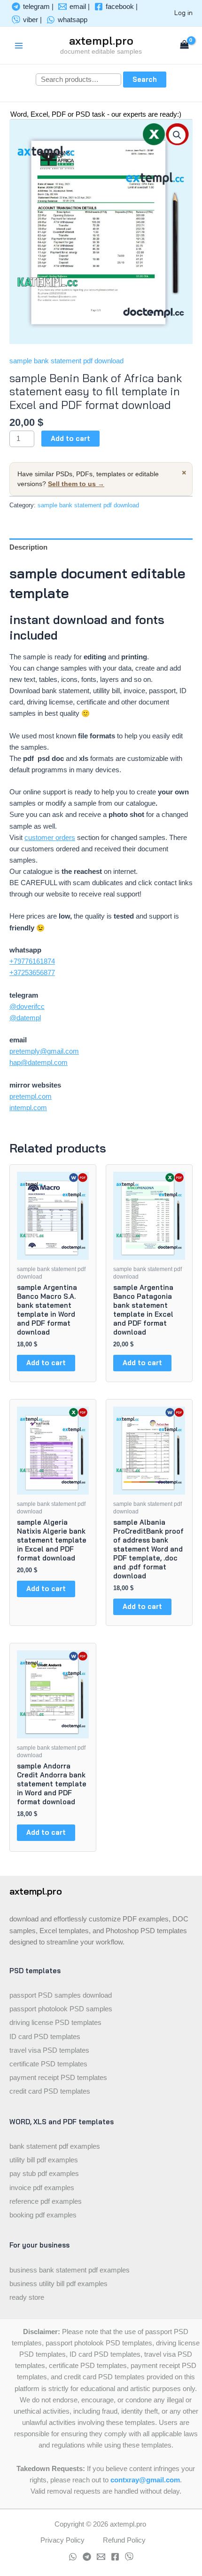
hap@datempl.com (39, 1063)
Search (145, 79)
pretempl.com (31, 1096)
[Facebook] (115, 2557)
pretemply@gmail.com (44, 1051)
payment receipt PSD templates (58, 2078)
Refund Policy (124, 2540)
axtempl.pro (101, 40)
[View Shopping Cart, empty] (184, 45)
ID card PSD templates (45, 2037)
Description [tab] (28, 547)
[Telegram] (87, 2557)
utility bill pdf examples (44, 2160)
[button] (177, 135)
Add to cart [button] (46, 1363)
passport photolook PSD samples (61, 2009)
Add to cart (70, 438)
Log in (183, 12)
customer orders (50, 838)
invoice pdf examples (42, 2188)
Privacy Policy (62, 2540)
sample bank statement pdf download (66, 361)
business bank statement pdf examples (70, 2270)
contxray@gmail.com (145, 2480)
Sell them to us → (76, 484)
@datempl (25, 1018)
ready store (27, 2297)
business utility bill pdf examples (58, 2284)
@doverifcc (27, 1007)
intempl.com (28, 1108)
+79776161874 (32, 961)
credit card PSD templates (50, 2091)
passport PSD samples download (61, 1995)
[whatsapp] (73, 2557)
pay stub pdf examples (44, 2174)
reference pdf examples (46, 2201)
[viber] (129, 2557)
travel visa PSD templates (49, 2050)
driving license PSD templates (55, 2023)
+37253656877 (32, 973)
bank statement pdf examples (55, 2146)
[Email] (101, 2557)
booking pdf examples (43, 2215)
